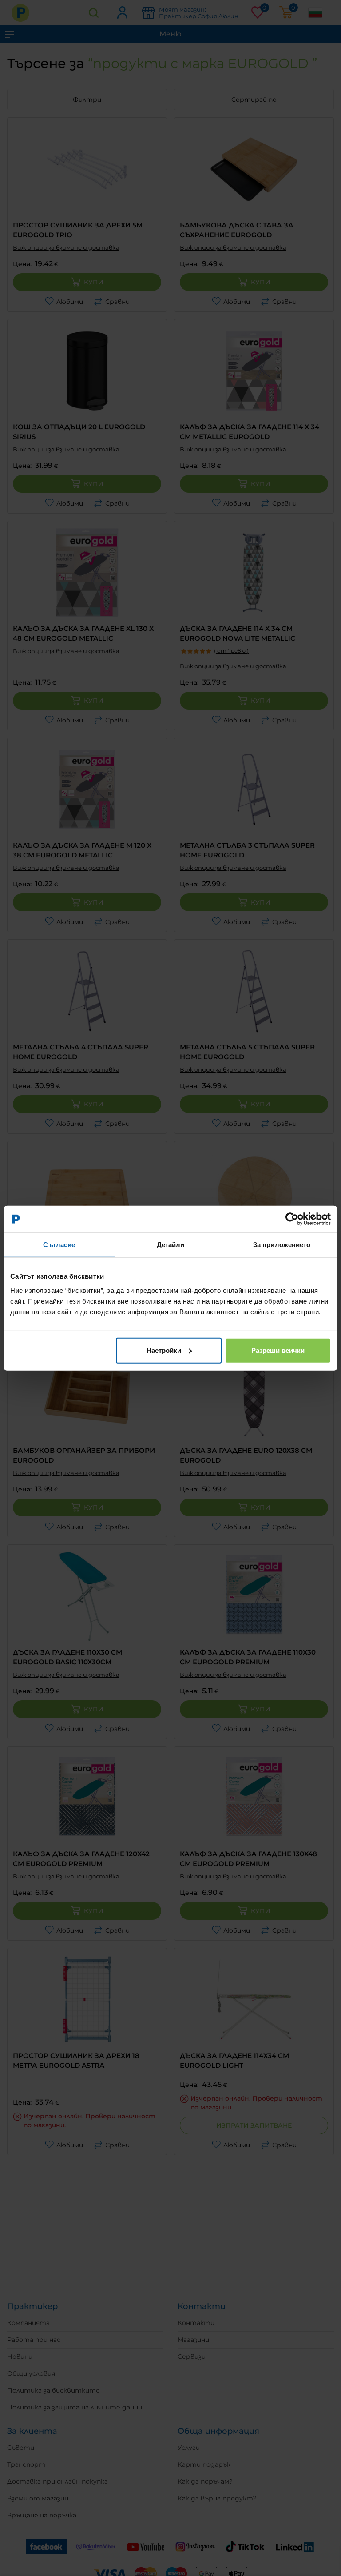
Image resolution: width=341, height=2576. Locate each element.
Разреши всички (278, 1350)
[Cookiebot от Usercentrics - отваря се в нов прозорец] (292, 1219)
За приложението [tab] (282, 1245)
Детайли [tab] (171, 1245)
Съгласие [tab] (59, 1245)
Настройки (164, 1350)
